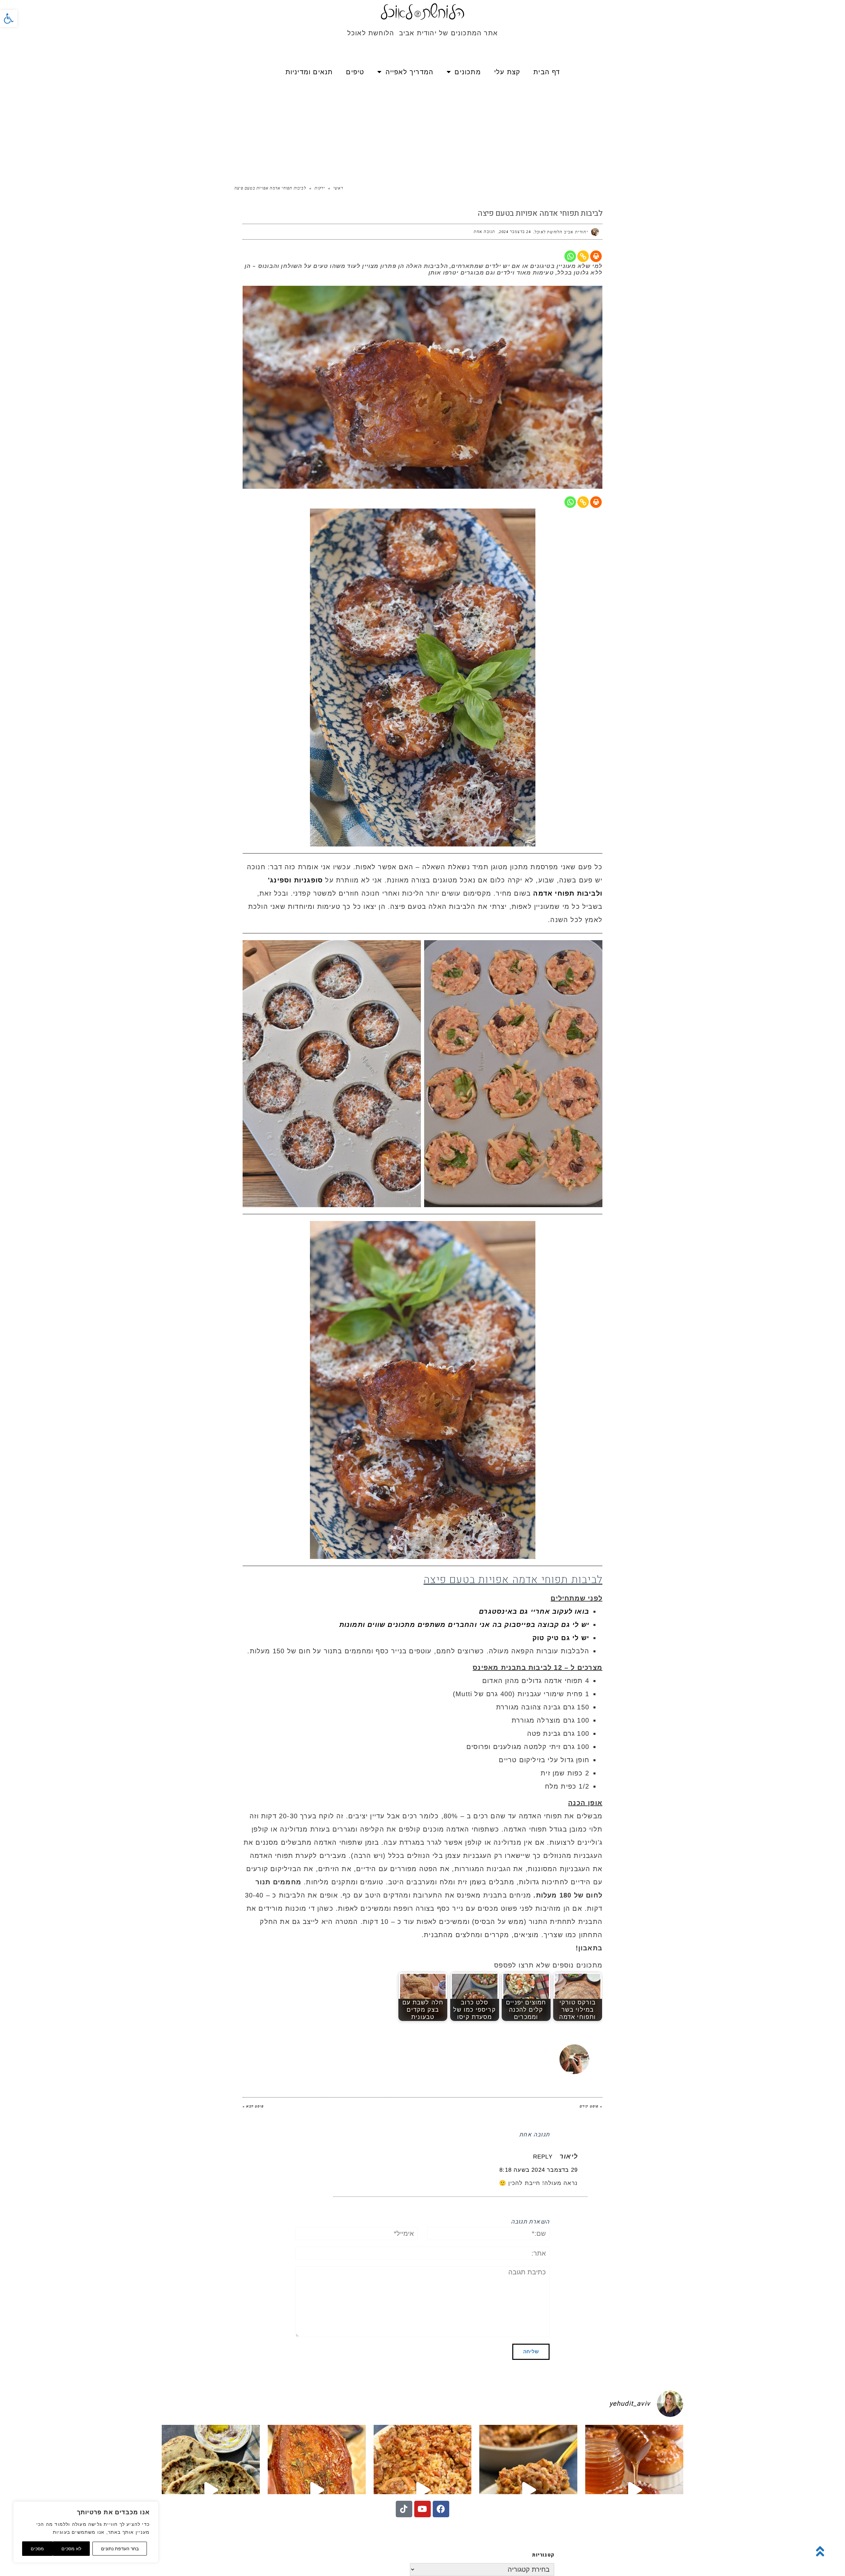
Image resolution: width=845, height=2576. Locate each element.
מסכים (37, 2549)
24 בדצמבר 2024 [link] (515, 232)
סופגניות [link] (307, 880)
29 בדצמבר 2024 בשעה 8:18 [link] (539, 2170)
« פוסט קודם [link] (591, 2106)
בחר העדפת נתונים (120, 2549)
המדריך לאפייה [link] (410, 72)
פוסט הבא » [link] (253, 2106)
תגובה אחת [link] (485, 232)
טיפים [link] (355, 72)
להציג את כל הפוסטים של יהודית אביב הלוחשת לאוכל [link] (436, 2048)
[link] (9, 18)
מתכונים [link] (468, 72)
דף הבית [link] (547, 72)
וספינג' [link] (280, 880)
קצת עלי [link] (507, 72)
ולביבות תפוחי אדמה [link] (567, 893)
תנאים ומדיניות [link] (309, 72)
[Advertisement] (422, 132)
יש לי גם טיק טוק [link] (561, 1638)
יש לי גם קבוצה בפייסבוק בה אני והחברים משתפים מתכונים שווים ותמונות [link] (464, 1625)
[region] (86, 2532)
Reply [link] (543, 2157)
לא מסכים (71, 2549)
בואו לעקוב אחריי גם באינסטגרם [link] (534, 1611)
